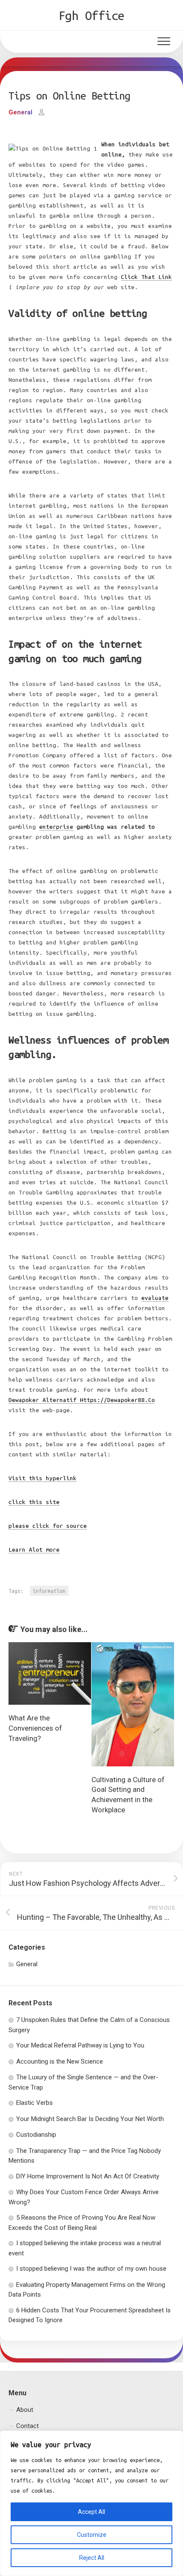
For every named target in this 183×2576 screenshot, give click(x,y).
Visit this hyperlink (43, 1478)
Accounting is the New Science (60, 2061)
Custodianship (36, 2135)
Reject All (92, 2558)
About (25, 2410)
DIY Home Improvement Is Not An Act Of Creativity (88, 2176)
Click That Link (146, 277)
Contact (27, 2426)
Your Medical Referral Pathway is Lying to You (80, 2045)
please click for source (48, 1526)
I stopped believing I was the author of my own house (91, 2269)
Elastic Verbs (34, 2103)
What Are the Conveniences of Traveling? (35, 1728)
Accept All (91, 2512)
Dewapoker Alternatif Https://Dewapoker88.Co (82, 1400)
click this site (34, 1502)
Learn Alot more (34, 1550)
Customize (92, 2535)
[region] (91, 2503)
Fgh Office (92, 15)
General (20, 112)
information (49, 1591)
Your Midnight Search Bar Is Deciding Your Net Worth (90, 2119)
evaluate (155, 1298)
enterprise (56, 827)
